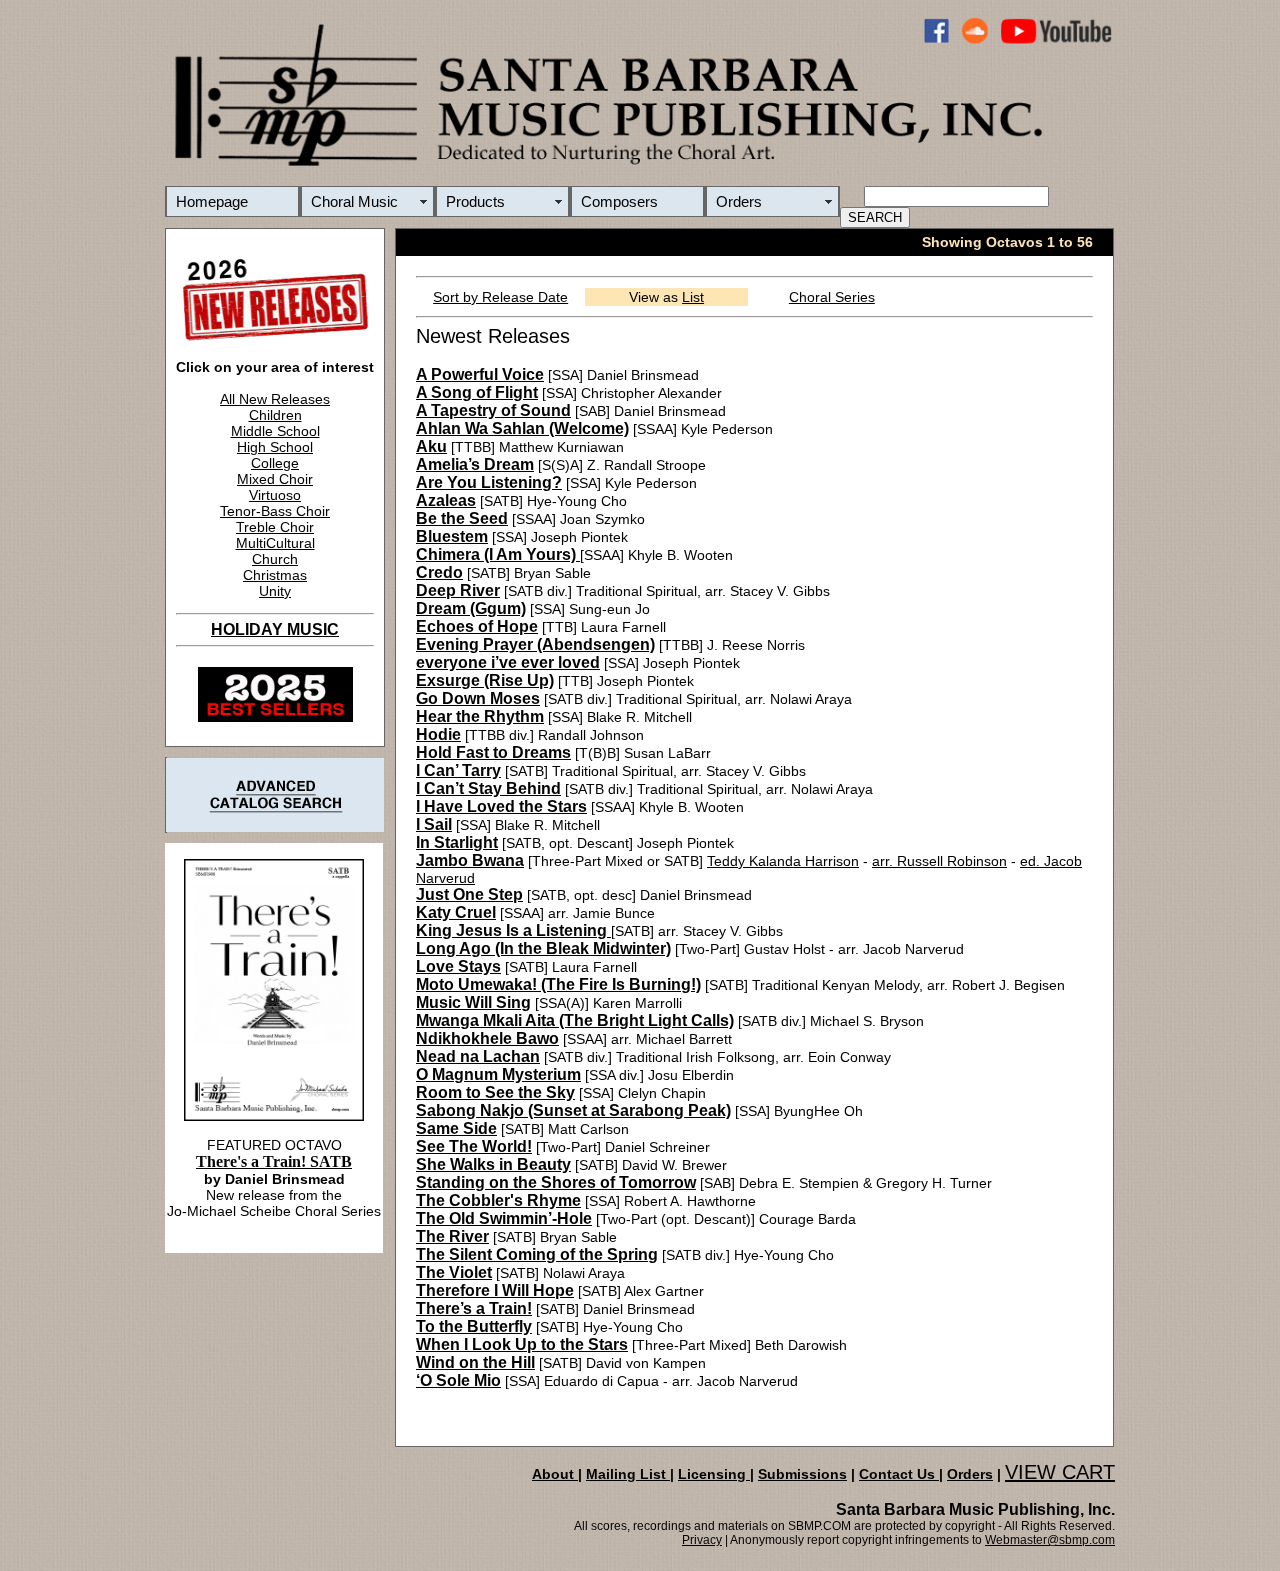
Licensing (714, 1474)
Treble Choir (275, 527)
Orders (739, 201)
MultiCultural (275, 543)
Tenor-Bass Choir (275, 511)
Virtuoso (275, 495)
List (693, 297)
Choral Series (832, 297)
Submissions (802, 1474)
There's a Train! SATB (274, 1161)
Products (475, 201)
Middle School (275, 431)
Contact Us (899, 1474)
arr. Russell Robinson (939, 861)
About (555, 1474)
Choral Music (354, 201)
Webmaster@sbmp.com (1050, 1540)
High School (275, 447)
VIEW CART (1060, 1472)
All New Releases (275, 399)
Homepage (212, 201)
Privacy (702, 1540)
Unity (275, 591)
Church (275, 559)
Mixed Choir (275, 479)
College (275, 463)
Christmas (275, 575)
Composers (619, 201)
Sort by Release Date (500, 297)
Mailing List (628, 1474)
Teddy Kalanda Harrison (783, 861)
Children (275, 415)
